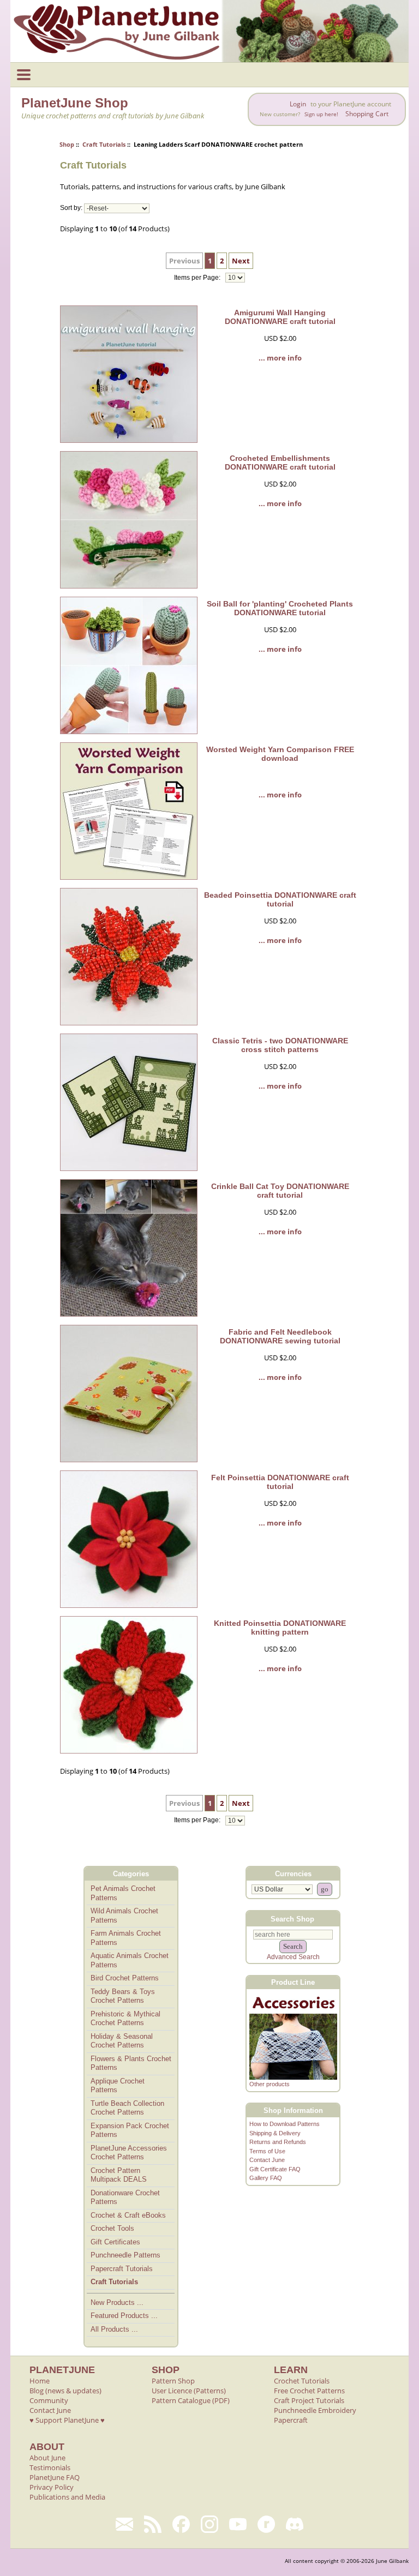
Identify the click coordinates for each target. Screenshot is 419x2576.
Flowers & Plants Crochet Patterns (131, 2063)
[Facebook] (181, 2524)
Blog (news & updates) (65, 2391)
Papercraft (291, 2420)
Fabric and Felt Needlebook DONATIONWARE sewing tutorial (280, 1336)
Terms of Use (267, 2151)
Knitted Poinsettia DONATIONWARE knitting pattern (280, 1628)
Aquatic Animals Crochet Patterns (130, 1960)
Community (49, 2400)
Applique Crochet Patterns (118, 2086)
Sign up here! (321, 114)
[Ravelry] (266, 2524)
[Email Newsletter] (124, 2524)
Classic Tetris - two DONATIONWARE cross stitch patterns (280, 1045)
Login (298, 104)
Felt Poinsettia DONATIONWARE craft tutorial (280, 1482)
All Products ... (114, 2329)
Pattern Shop (173, 2381)
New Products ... (117, 2302)
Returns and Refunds (278, 2142)
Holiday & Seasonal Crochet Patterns (122, 2041)
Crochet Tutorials (302, 2381)
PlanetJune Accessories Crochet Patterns (129, 2153)
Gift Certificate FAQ (275, 2169)
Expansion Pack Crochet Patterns (130, 2130)
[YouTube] (238, 2524)
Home (40, 2381)
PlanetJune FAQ (55, 2477)
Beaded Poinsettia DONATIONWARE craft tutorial (280, 899)
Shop (67, 144)
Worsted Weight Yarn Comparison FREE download (280, 754)
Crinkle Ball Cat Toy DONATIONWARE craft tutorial (280, 1191)
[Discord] (295, 2524)
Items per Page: (198, 278)
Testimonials (50, 2467)
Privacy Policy (52, 2487)
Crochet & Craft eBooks (128, 2215)
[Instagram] (209, 2524)
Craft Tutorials (104, 144)
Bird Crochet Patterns (125, 1978)
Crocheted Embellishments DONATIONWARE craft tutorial (280, 463)
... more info (280, 358)
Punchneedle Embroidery (315, 2410)
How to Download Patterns (285, 2124)
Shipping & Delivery (275, 2133)
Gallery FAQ (266, 2178)
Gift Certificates (115, 2242)
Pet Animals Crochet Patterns (123, 1893)
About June (47, 2458)
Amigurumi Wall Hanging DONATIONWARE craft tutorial (280, 317)
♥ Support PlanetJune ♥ (67, 2420)
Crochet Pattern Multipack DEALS (119, 2175)
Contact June (267, 2160)
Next (241, 261)
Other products (270, 2084)
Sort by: (71, 208)
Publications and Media (67, 2497)
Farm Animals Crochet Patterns (126, 1938)
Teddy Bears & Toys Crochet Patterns (123, 1996)
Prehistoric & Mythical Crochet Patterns (125, 2019)
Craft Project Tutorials (309, 2400)
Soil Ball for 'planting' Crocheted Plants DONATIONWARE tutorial (280, 608)
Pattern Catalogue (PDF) (191, 2400)
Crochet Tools (112, 2228)
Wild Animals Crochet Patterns (124, 1916)
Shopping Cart (367, 114)
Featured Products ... (124, 2316)
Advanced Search (293, 1957)
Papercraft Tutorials (122, 2269)
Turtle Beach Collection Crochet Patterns (127, 2108)
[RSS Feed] (153, 2524)
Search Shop (292, 1919)
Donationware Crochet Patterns (125, 2197)
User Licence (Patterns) (189, 2391)
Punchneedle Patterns (125, 2255)
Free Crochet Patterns (309, 2391)
